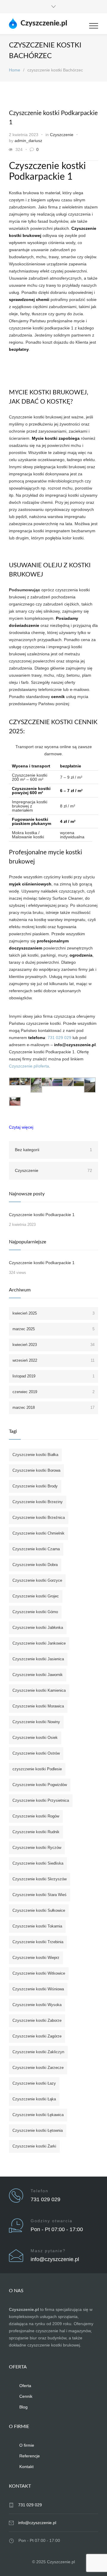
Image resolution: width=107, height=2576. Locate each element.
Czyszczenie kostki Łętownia (38, 2130)
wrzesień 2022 (53, 1360)
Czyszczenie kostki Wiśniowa (38, 1989)
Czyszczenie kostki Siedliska (38, 1863)
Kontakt (26, 2467)
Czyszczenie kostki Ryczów (37, 1848)
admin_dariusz (28, 141)
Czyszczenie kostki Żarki (34, 2146)
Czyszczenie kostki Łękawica (38, 2115)
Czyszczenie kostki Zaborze (37, 2020)
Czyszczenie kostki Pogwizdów (40, 1785)
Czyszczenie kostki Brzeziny (38, 1502)
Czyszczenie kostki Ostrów (36, 1753)
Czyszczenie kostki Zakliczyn (38, 2052)
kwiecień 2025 (53, 1313)
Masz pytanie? (48, 2251)
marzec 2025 (53, 1329)
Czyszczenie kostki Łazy (34, 2083)
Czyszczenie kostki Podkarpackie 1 (42, 1215)
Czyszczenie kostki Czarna (36, 1549)
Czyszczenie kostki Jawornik (38, 1675)
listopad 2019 (53, 1376)
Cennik (26, 2396)
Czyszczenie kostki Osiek (35, 1738)
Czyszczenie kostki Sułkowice (39, 1910)
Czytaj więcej (21, 1127)
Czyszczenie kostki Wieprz (36, 1958)
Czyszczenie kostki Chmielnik (38, 1533)
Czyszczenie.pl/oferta (29, 1066)
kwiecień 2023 (53, 1345)
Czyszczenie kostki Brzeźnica (39, 1518)
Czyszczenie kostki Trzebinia (38, 1942)
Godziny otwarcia (52, 2221)
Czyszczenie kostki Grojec (36, 1596)
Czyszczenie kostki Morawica (38, 1706)
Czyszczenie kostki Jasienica (38, 1659)
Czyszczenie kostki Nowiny (36, 1722)
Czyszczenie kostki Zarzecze (38, 2068)
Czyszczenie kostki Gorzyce (37, 1580)
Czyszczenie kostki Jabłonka (38, 1628)
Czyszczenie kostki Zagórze (37, 2036)
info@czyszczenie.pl (55, 2259)
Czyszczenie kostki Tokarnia (37, 1926)
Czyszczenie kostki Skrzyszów (40, 1879)
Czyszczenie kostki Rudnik (36, 1832)
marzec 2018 (53, 1408)
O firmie (27, 2445)
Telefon (40, 2191)
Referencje (30, 2456)
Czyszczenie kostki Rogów (36, 1816)
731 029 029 (59, 1038)
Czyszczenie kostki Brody (35, 1486)
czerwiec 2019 (53, 1392)
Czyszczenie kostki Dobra (35, 1565)
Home (15, 70)
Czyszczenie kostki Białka (35, 1455)
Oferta (25, 2386)
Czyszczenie (62, 135)
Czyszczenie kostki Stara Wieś (40, 1895)
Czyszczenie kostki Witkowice (39, 1973)
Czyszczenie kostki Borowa (36, 1470)
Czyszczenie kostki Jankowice (39, 1643)
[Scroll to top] (97, 2566)
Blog (23, 2407)
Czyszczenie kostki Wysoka (37, 2005)
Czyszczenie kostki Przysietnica (41, 1800)
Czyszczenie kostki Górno (35, 1612)
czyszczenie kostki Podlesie (37, 1769)
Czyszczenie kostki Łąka (34, 2099)
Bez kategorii (53, 1150)
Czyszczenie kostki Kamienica (39, 1690)
